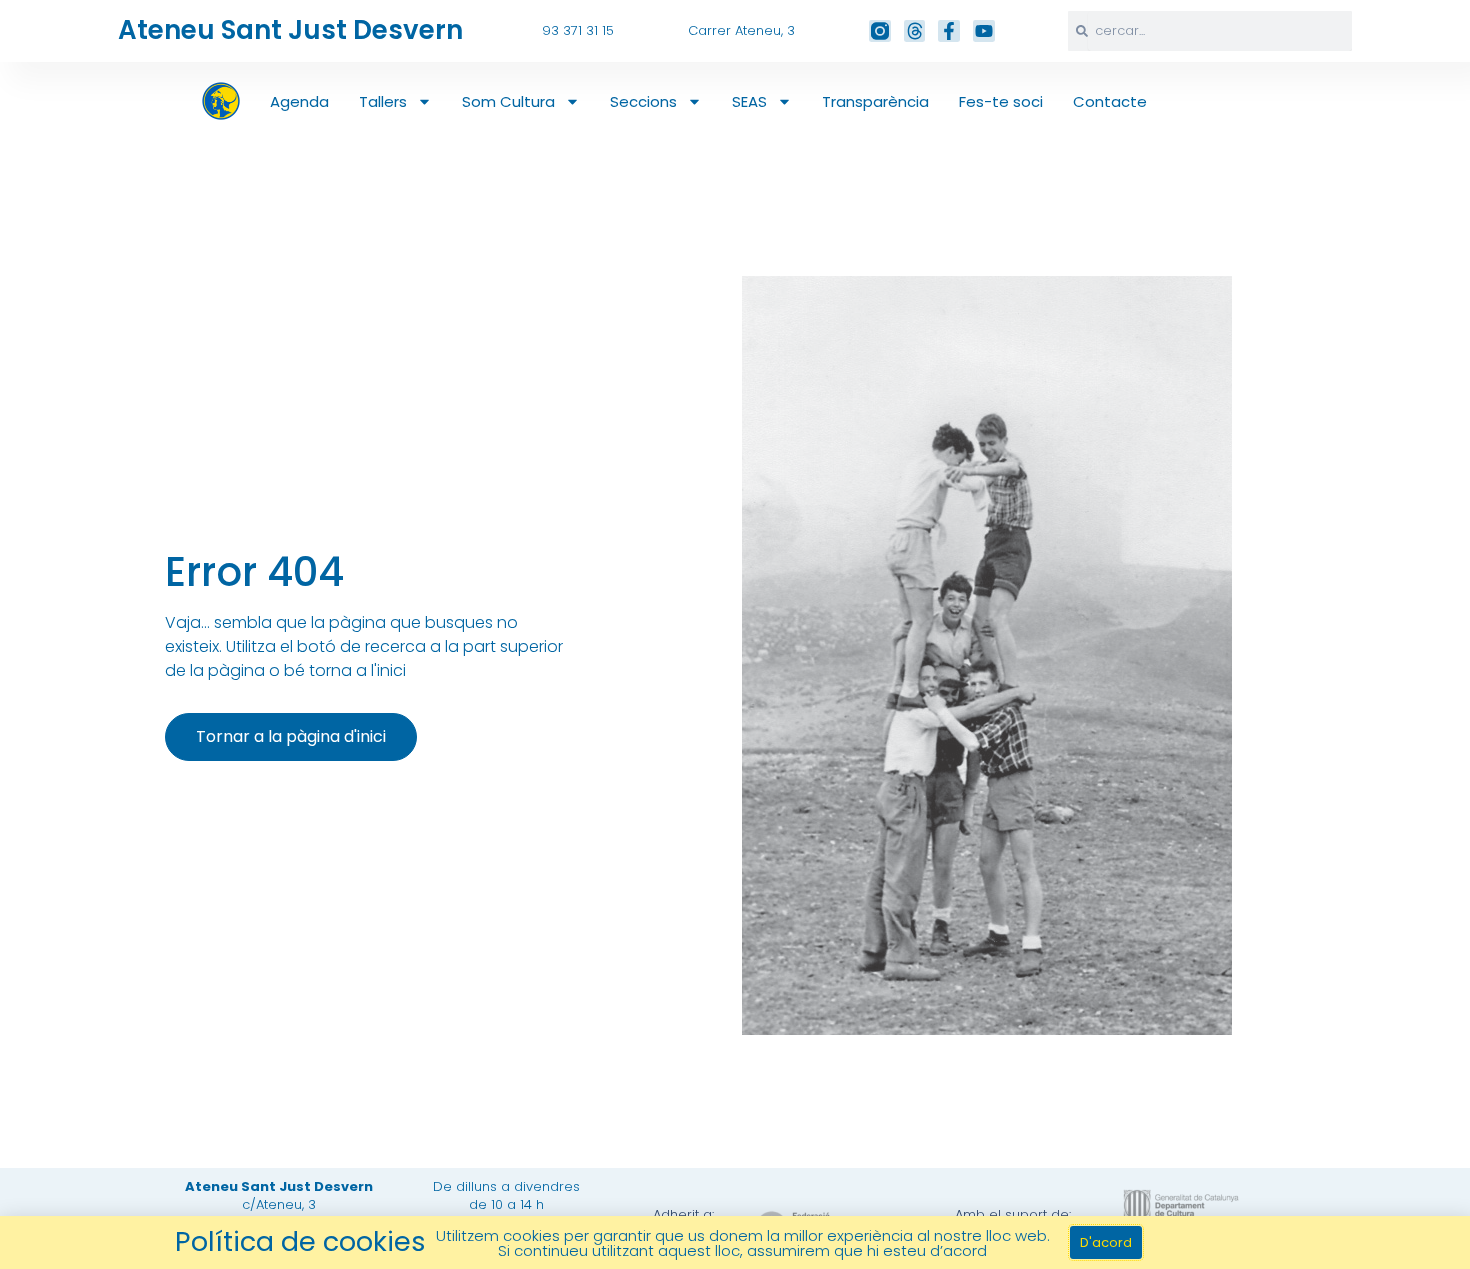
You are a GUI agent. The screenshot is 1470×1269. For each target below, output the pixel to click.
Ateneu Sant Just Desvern (290, 30)
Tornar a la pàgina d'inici (291, 736)
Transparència (875, 101)
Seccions (643, 101)
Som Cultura (508, 101)
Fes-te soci (1001, 101)
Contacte (1110, 101)
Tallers (383, 101)
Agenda (299, 101)
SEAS (749, 101)
